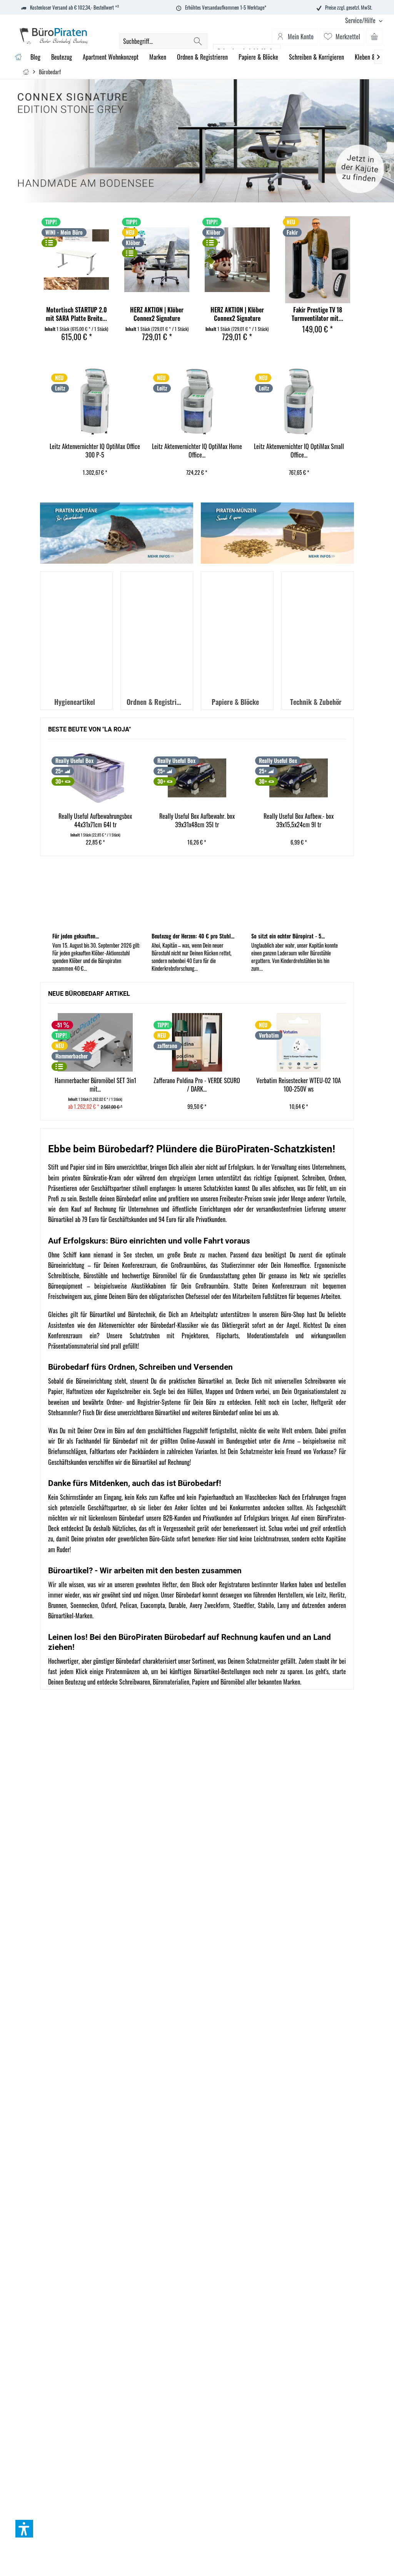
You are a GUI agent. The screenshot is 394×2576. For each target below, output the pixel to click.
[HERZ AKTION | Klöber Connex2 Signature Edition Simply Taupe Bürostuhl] (237, 260)
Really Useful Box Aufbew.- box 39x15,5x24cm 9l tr (197, 821)
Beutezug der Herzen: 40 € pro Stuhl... (193, 936)
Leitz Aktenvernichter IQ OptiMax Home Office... (95, 451)
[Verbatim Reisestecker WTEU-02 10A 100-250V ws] (299, 1042)
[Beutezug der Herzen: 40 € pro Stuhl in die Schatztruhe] (197, 897)
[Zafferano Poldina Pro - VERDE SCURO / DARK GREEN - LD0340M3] (197, 1042)
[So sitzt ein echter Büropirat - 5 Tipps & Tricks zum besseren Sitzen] (296, 897)
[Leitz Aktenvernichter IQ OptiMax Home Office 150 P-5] (94, 402)
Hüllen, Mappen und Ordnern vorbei (228, 1391)
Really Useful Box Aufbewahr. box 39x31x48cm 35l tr (95, 821)
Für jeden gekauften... (76, 936)
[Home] (18, 57)
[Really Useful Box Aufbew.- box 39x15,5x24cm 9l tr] (197, 778)
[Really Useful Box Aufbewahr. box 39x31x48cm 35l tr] (95, 778)
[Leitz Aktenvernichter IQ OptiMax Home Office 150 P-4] (299, 402)
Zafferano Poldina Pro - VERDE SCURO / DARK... (197, 1085)
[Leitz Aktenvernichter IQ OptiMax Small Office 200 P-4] (196, 402)
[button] (24, 2529)
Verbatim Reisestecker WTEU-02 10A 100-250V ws (299, 1085)
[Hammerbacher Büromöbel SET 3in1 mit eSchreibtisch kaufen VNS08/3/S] (95, 1042)
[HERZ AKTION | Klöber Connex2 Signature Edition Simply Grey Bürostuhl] (157, 260)
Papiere (201, 1682)
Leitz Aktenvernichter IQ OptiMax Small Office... (197, 451)
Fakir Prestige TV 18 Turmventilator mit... (317, 314)
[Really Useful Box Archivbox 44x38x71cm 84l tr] (299, 778)
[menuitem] (361, 21)
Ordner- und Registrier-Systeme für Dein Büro (162, 1402)
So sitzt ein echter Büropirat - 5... (288, 936)
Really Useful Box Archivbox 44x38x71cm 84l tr (299, 821)
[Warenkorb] (374, 36)
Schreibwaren (135, 1682)
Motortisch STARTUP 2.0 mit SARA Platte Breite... (76, 314)
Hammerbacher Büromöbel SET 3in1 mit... (95, 1085)
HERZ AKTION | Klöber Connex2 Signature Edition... (157, 314)
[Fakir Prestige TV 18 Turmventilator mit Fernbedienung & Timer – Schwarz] (318, 260)
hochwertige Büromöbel (149, 1275)
